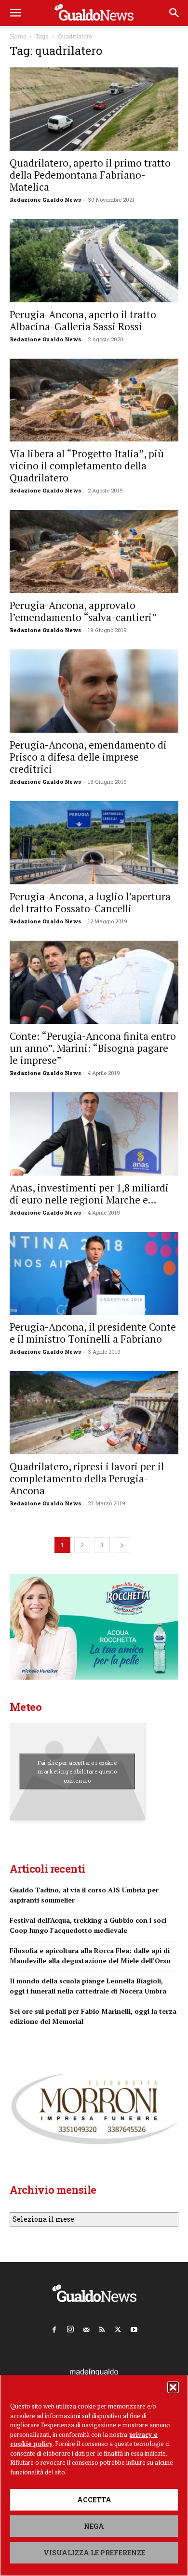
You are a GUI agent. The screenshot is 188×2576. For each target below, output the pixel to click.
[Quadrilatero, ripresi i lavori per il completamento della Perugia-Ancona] (94, 1413)
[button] (173, 2387)
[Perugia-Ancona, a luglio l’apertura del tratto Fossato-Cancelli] (94, 843)
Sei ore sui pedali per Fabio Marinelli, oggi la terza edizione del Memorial (93, 2016)
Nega (94, 2526)
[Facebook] (54, 2328)
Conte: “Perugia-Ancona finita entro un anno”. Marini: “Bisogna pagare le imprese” (93, 1048)
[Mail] (86, 2328)
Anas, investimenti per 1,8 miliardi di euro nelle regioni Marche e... (89, 1194)
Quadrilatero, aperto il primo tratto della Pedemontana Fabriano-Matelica (90, 175)
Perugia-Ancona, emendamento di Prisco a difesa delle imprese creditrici (88, 757)
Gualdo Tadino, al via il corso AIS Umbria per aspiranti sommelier (84, 1895)
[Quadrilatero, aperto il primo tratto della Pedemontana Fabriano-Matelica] (94, 109)
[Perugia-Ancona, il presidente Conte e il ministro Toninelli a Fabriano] (94, 1274)
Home (18, 36)
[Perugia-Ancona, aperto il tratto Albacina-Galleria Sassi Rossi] (94, 261)
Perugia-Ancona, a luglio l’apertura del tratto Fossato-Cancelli (90, 902)
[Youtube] (134, 2328)
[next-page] (122, 1545)
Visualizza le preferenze (94, 2553)
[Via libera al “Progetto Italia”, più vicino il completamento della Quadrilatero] (94, 400)
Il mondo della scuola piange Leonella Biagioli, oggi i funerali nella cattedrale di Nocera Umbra (88, 1986)
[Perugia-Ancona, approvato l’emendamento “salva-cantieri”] (94, 551)
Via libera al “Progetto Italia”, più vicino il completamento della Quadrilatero (87, 466)
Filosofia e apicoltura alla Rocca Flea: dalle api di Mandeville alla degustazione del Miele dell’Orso (90, 1955)
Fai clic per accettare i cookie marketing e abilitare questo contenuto (77, 1772)
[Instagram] (70, 2327)
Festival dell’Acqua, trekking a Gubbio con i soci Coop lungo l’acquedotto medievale (88, 1925)
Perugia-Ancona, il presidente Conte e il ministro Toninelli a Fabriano (93, 1333)
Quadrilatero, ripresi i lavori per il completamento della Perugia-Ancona (87, 1478)
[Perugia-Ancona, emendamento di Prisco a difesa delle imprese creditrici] (94, 691)
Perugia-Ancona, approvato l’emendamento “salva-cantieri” (83, 611)
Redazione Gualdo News (45, 200)
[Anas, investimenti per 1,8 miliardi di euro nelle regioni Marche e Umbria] (94, 1134)
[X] (118, 2328)
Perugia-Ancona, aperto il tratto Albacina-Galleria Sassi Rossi (83, 320)
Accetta (94, 2500)
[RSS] (102, 2328)
